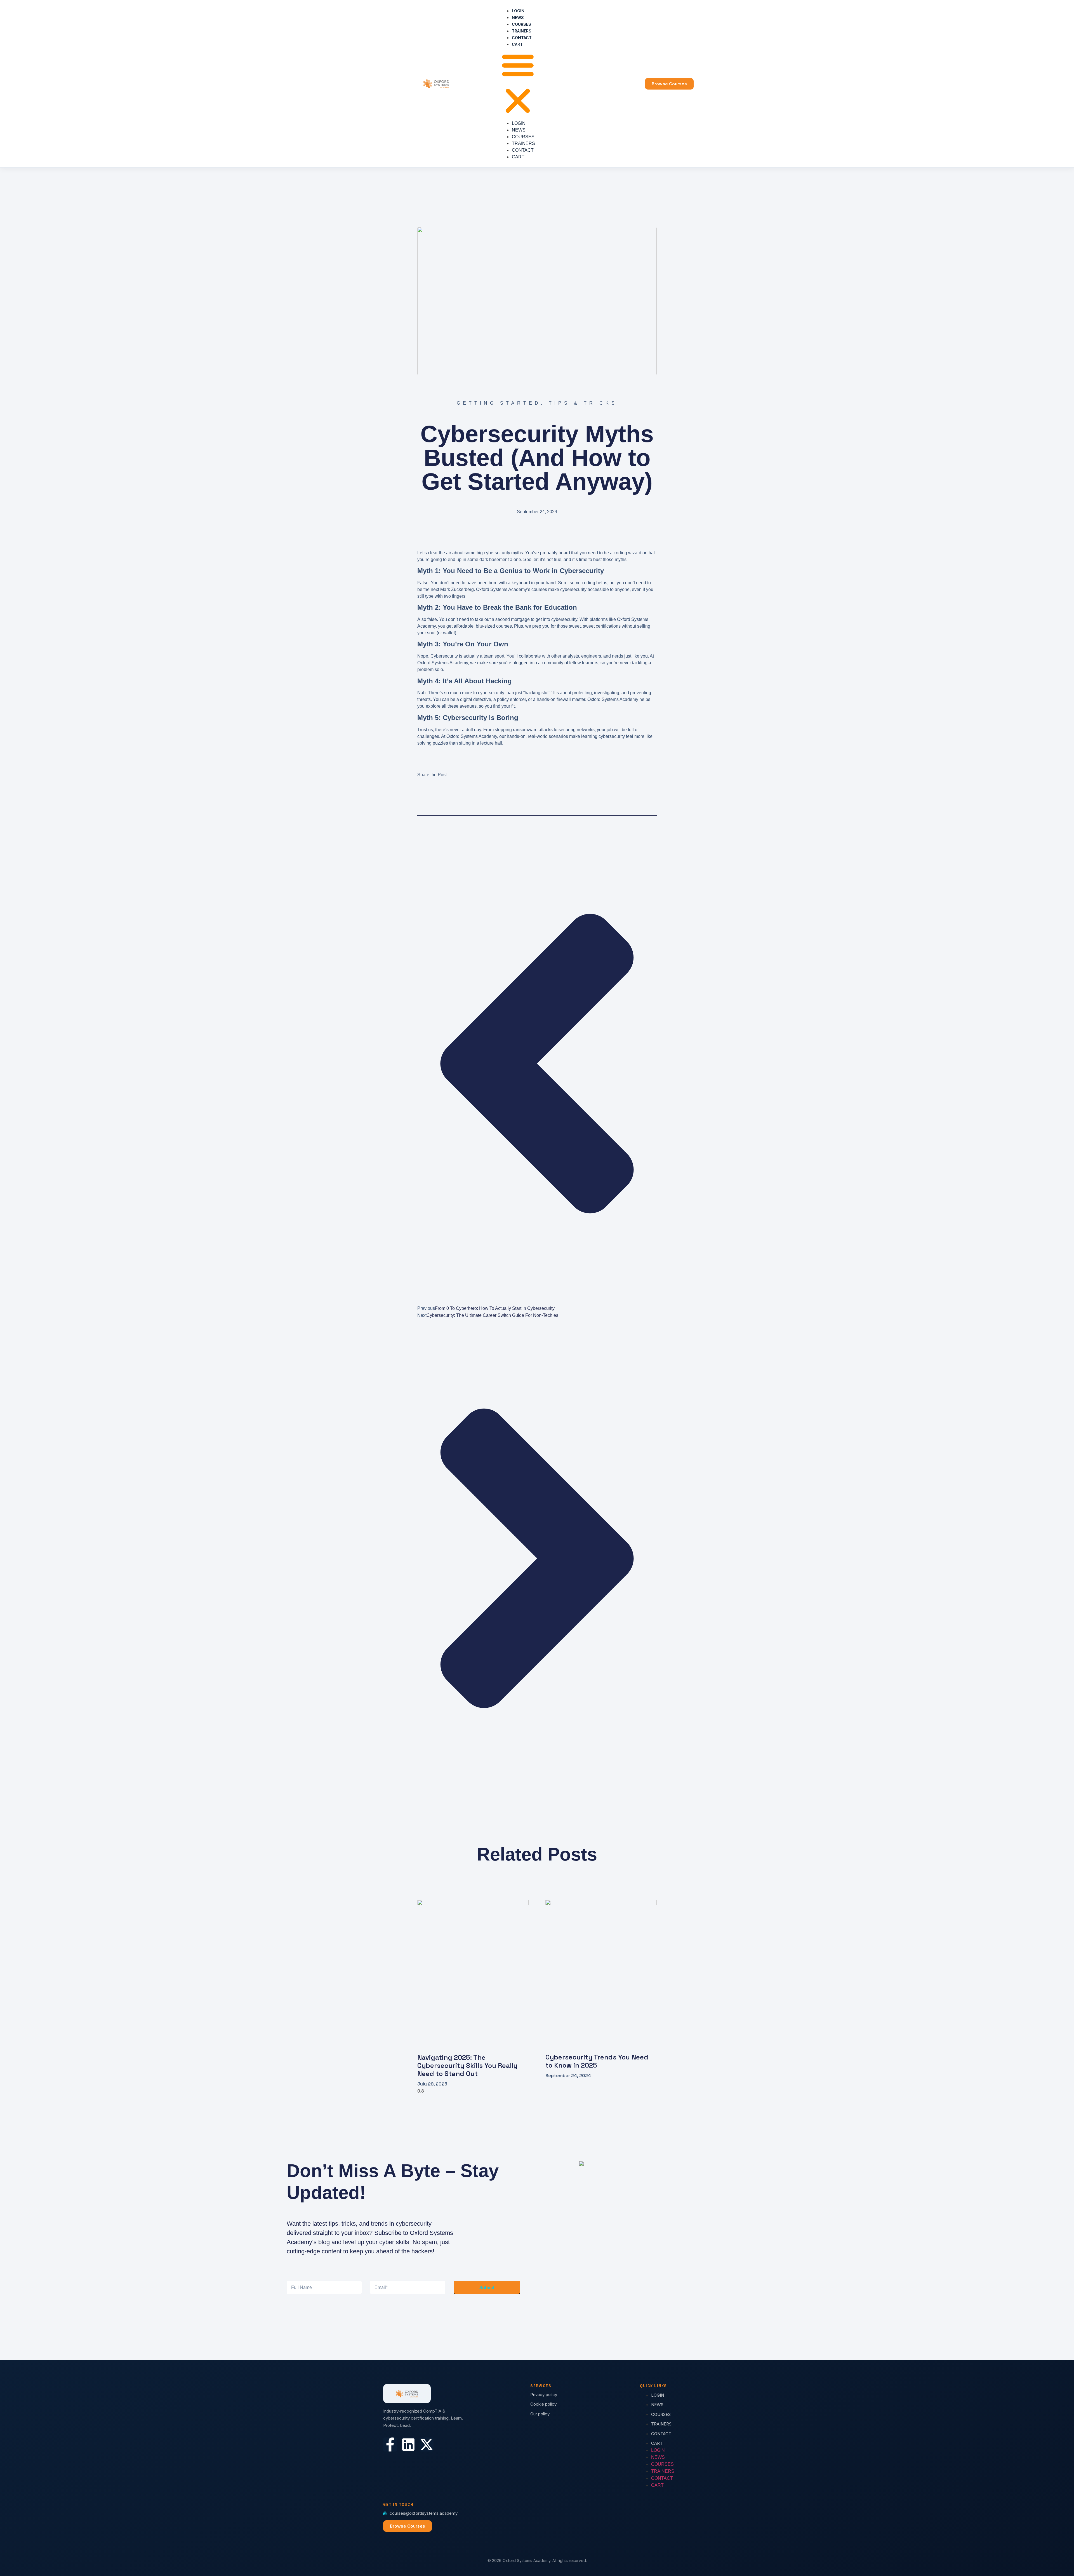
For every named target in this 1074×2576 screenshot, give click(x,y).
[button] (518, 84)
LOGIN (518, 11)
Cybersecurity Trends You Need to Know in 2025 (597, 2061)
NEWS (518, 17)
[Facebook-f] (390, 2444)
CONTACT (522, 38)
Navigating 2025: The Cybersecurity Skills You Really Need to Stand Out (467, 2065)
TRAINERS (522, 31)
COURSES (521, 24)
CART (517, 44)
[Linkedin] (408, 2444)
